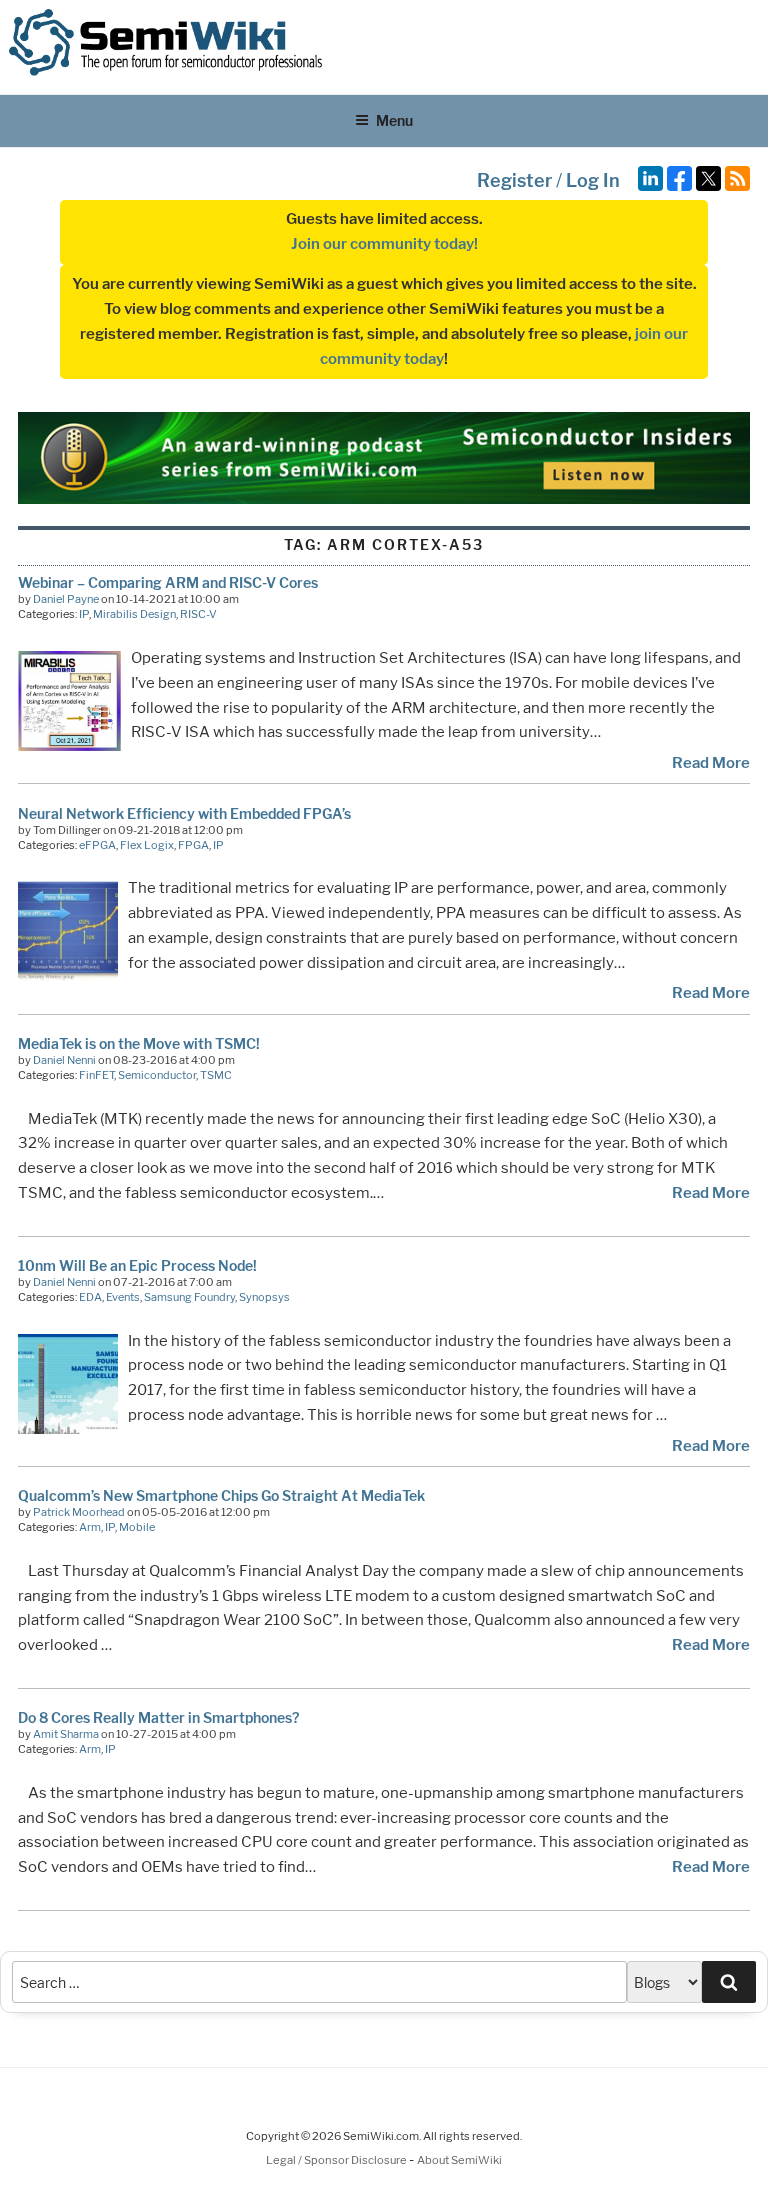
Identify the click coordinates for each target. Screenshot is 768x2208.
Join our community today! (384, 244)
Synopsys (264, 1297)
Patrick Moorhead (79, 1512)
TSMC (216, 1075)
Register (514, 180)
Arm (90, 1527)
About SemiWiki (459, 2160)
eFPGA (97, 845)
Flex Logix (147, 845)
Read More (711, 763)
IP (84, 614)
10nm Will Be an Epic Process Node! (137, 1265)
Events (123, 1297)
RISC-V (198, 614)
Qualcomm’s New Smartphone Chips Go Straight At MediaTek (221, 1495)
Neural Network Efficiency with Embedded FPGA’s (184, 813)
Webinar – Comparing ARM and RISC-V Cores (168, 582)
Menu (394, 120)
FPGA (193, 845)
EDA (90, 1297)
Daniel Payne (66, 599)
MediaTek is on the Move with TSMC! (139, 1043)
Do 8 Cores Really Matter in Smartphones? (158, 1717)
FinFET (96, 1075)
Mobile (137, 1527)
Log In (593, 180)
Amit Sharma (66, 1734)
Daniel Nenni (64, 1060)
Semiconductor (157, 1075)
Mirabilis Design (134, 614)
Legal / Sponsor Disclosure (337, 2160)
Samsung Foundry (189, 1297)
